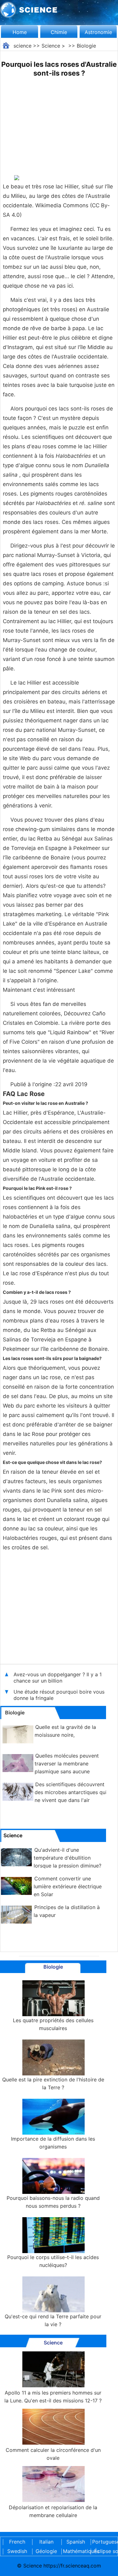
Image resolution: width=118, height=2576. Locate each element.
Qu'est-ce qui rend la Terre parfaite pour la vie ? (53, 2320)
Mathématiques (76, 2551)
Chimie (59, 32)
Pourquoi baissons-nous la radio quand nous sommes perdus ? (53, 2202)
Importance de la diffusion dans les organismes (53, 2143)
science (22, 46)
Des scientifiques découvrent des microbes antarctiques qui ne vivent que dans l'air (71, 1792)
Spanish (76, 2542)
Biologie (86, 46)
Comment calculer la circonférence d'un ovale (53, 2454)
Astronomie (98, 32)
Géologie (46, 2551)
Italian (46, 2542)
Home (20, 32)
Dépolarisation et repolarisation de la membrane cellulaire (53, 2511)
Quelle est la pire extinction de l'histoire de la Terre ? (53, 2083)
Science (51, 46)
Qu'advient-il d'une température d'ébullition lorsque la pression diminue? (67, 1858)
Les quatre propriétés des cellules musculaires (53, 2024)
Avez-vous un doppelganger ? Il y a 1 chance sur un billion (58, 1678)
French (17, 2542)
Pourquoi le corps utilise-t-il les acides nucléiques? (53, 2261)
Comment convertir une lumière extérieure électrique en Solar (68, 1886)
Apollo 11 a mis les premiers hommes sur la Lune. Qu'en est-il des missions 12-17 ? (53, 2397)
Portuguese (105, 2542)
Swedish (17, 2551)
